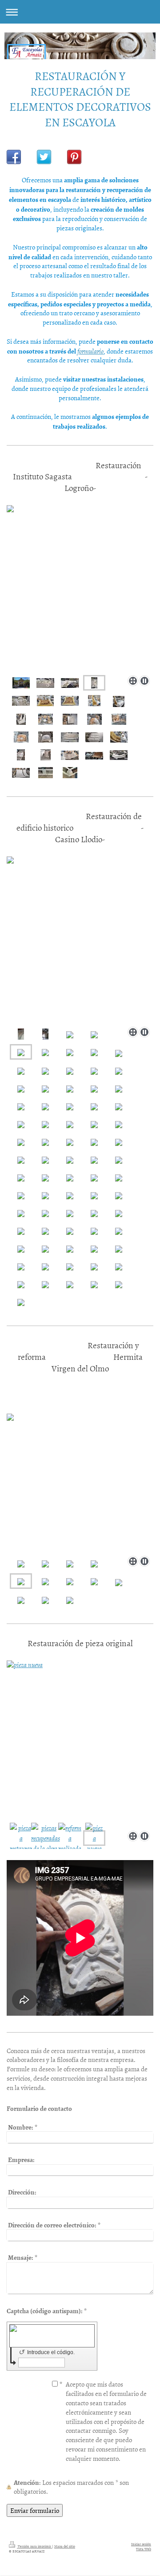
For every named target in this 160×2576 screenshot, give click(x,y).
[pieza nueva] (80, 1744)
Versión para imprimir (34, 2546)
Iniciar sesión (141, 2544)
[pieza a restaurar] (21, 1838)
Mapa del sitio (65, 2546)
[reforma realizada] (70, 1838)
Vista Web (144, 2549)
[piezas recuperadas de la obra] (46, 1838)
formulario (90, 351)
